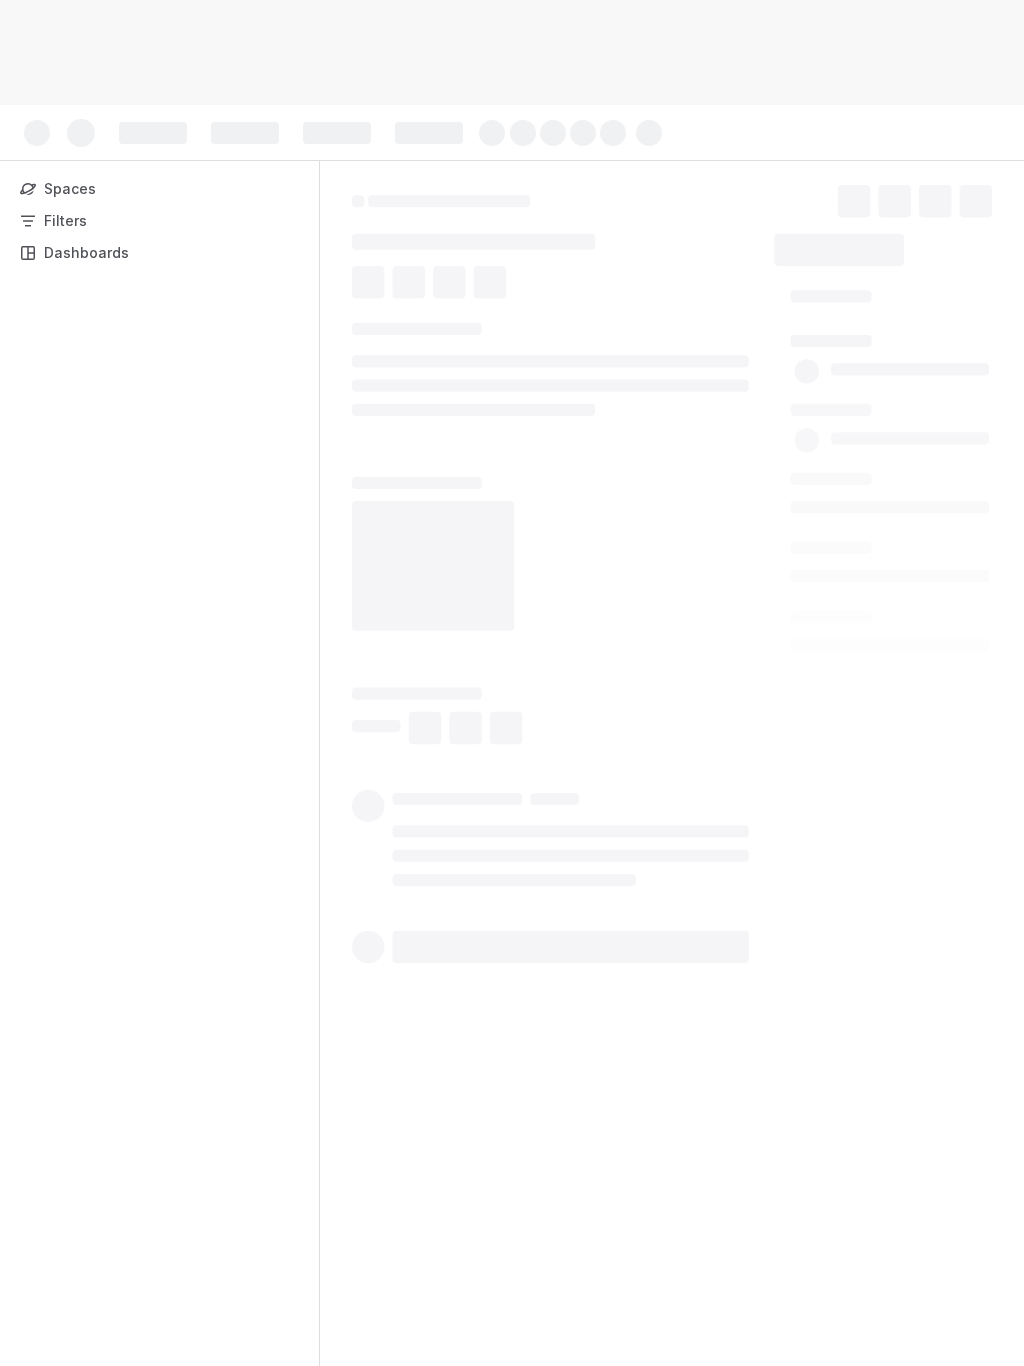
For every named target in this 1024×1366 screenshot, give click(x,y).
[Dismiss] (420, 1208)
